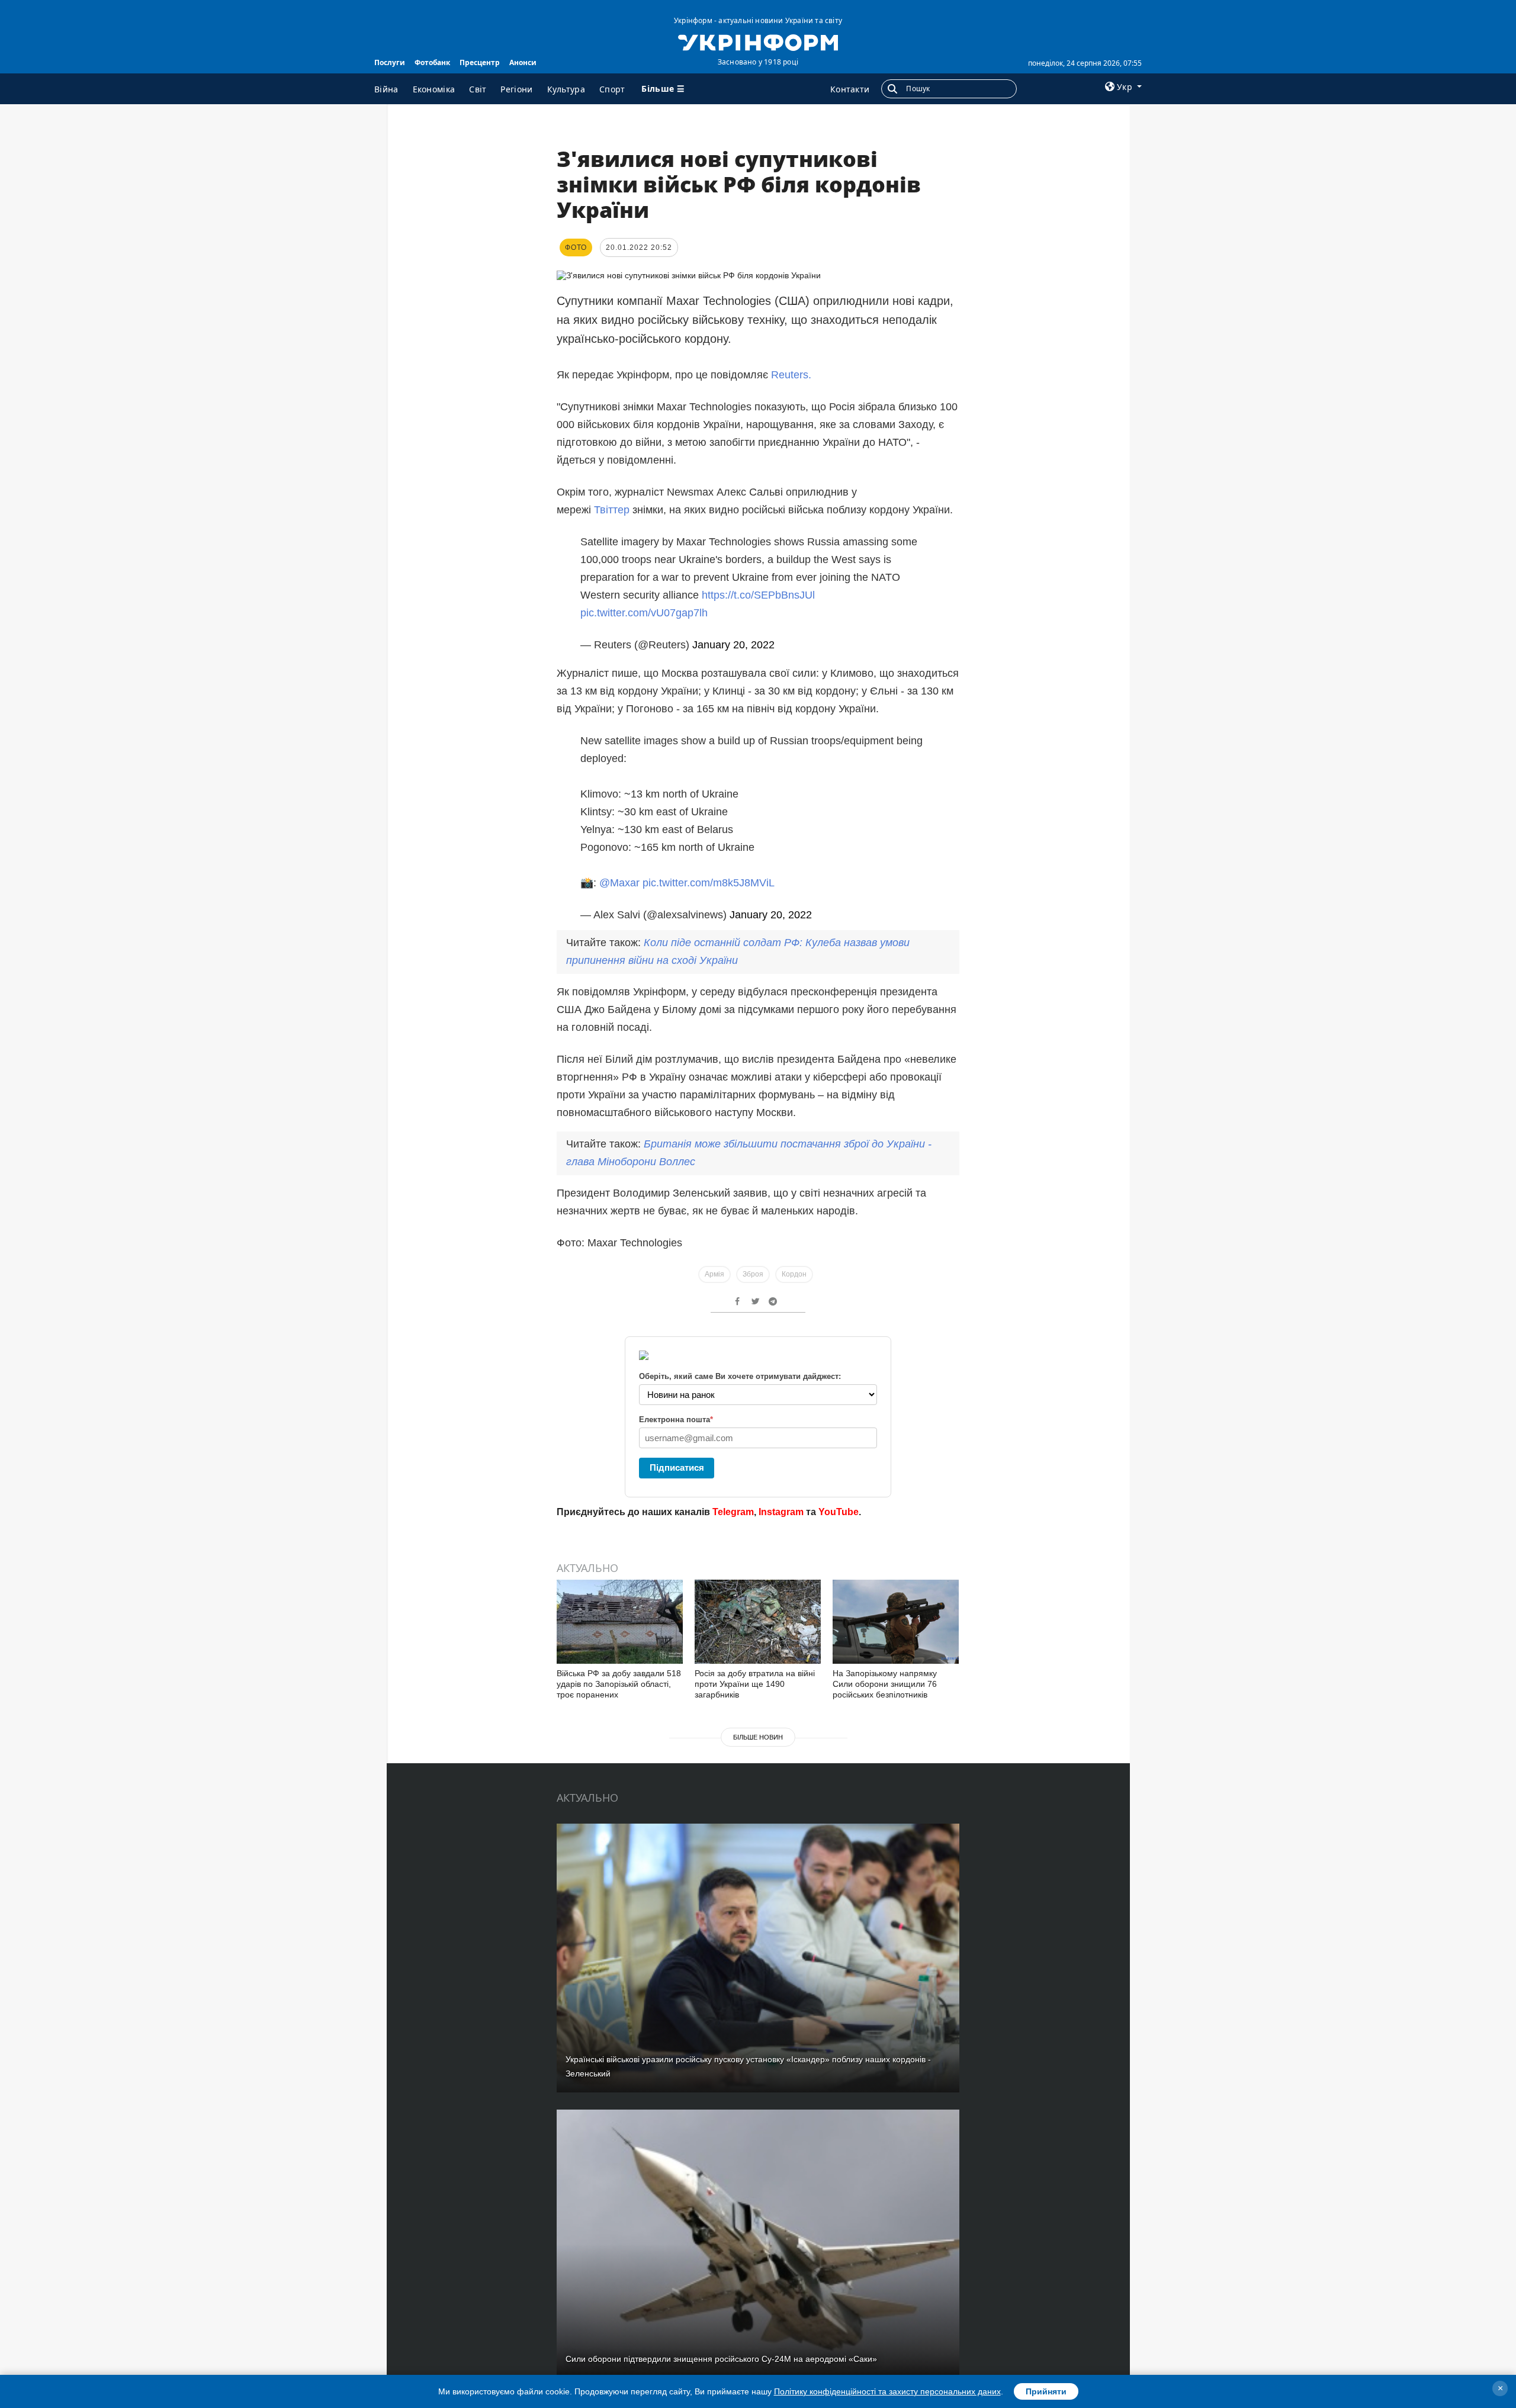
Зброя (753, 1274)
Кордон (794, 1274)
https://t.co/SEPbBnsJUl (758, 595)
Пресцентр (480, 62)
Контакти (850, 89)
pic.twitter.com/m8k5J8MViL (709, 883)
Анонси (523, 62)
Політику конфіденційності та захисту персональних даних (887, 2391)
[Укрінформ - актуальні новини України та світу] (758, 41)
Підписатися (677, 1467)
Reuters (790, 375)
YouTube (839, 1512)
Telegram (733, 1512)
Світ (478, 89)
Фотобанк (432, 62)
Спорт (612, 89)
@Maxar (619, 883)
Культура (566, 89)
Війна (386, 89)
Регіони (516, 89)
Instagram (781, 1512)
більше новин (758, 1737)
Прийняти (1046, 2391)
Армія (714, 1274)
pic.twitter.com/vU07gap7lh (644, 613)
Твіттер (612, 510)
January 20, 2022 (733, 645)
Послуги (390, 62)
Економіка (434, 89)
